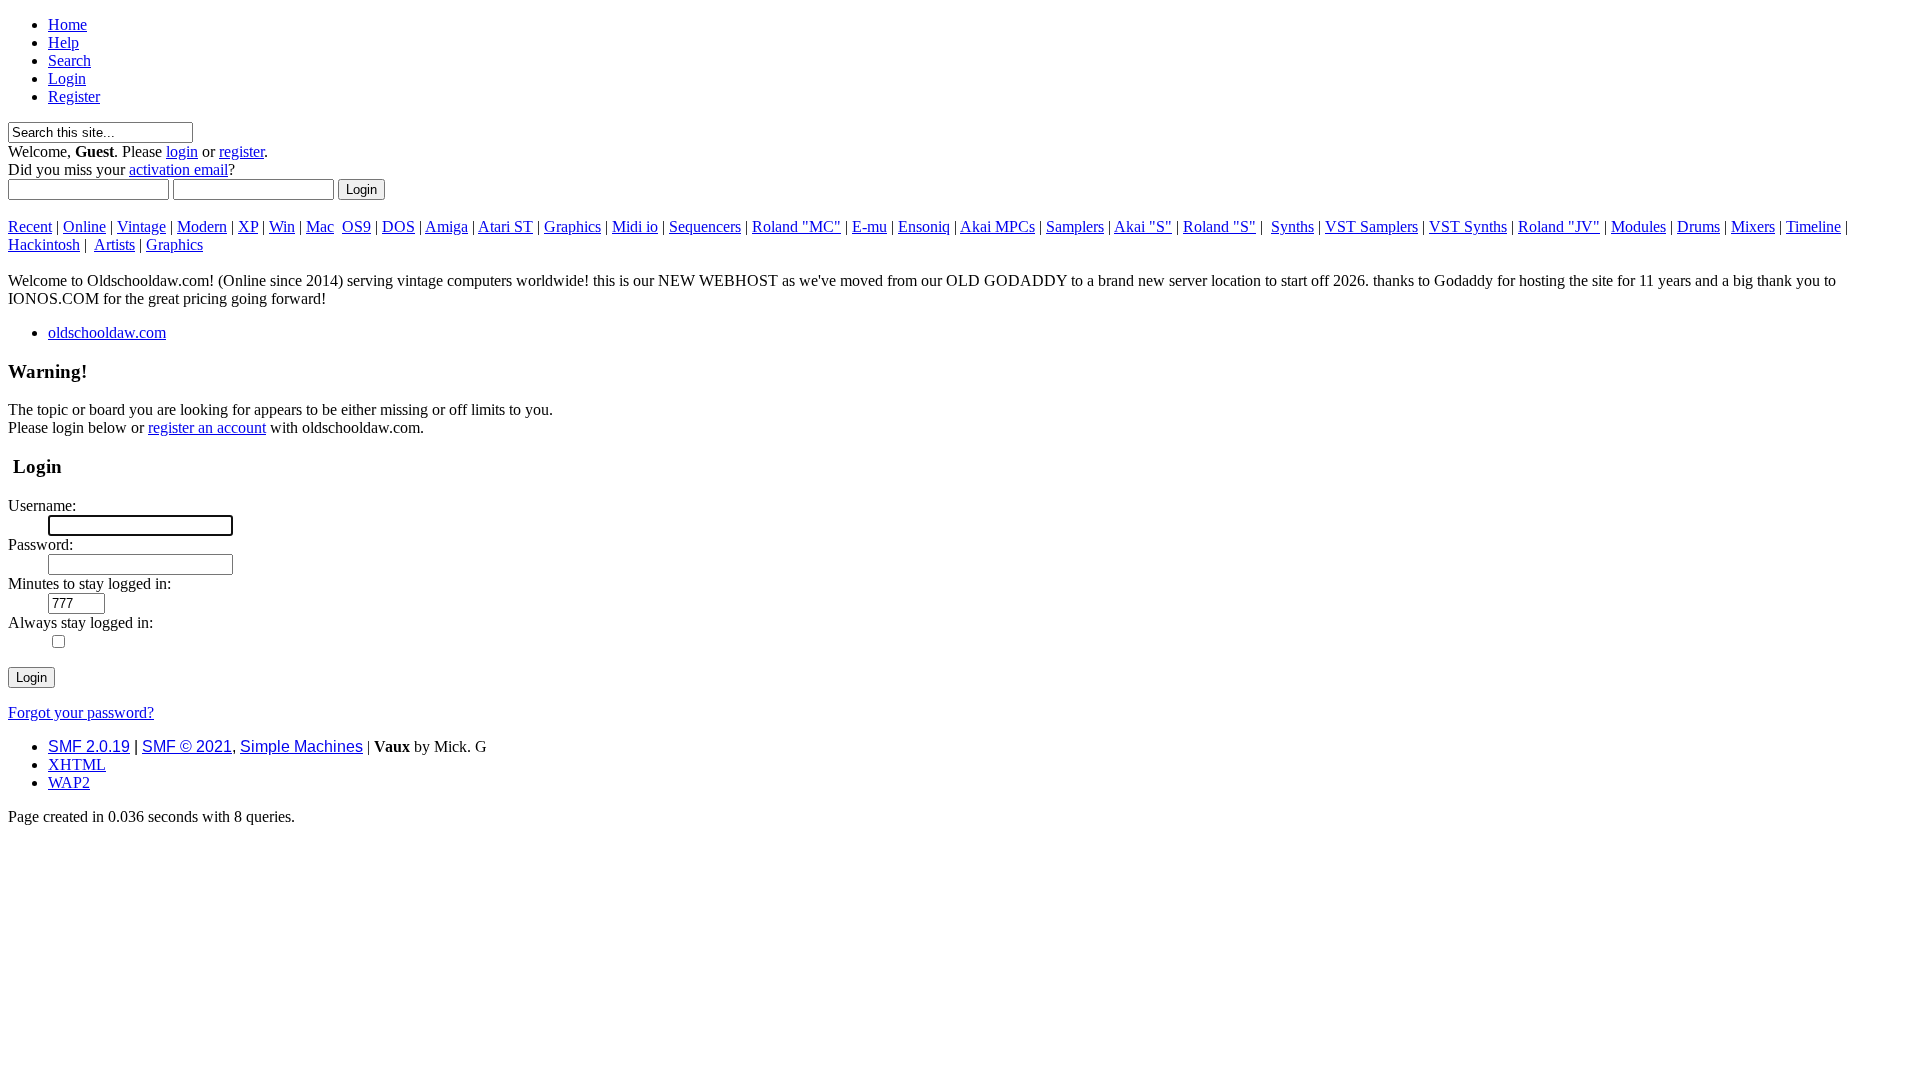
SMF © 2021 (187, 746)
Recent (30, 226)
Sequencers (705, 226)
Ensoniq (924, 226)
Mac (320, 226)
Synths (1292, 226)
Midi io (635, 226)
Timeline (1813, 226)
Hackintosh (44, 244)
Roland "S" (1219, 226)
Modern (202, 226)
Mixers (1753, 226)
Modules (1638, 226)
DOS (398, 226)
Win (282, 226)
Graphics (572, 226)
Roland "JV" (1559, 226)
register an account (207, 427)
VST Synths (1468, 226)
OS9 (356, 226)
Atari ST (505, 226)
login (182, 151)
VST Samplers (1371, 226)
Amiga (446, 226)
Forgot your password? (81, 712)
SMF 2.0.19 (89, 746)
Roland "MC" (796, 226)
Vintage (141, 226)
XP (248, 226)
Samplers (1075, 226)
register (241, 151)
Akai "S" (1143, 226)
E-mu (869, 226)
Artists (114, 244)
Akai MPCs (997, 226)
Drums (1698, 226)
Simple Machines (301, 746)
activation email (178, 169)
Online (84, 226)
